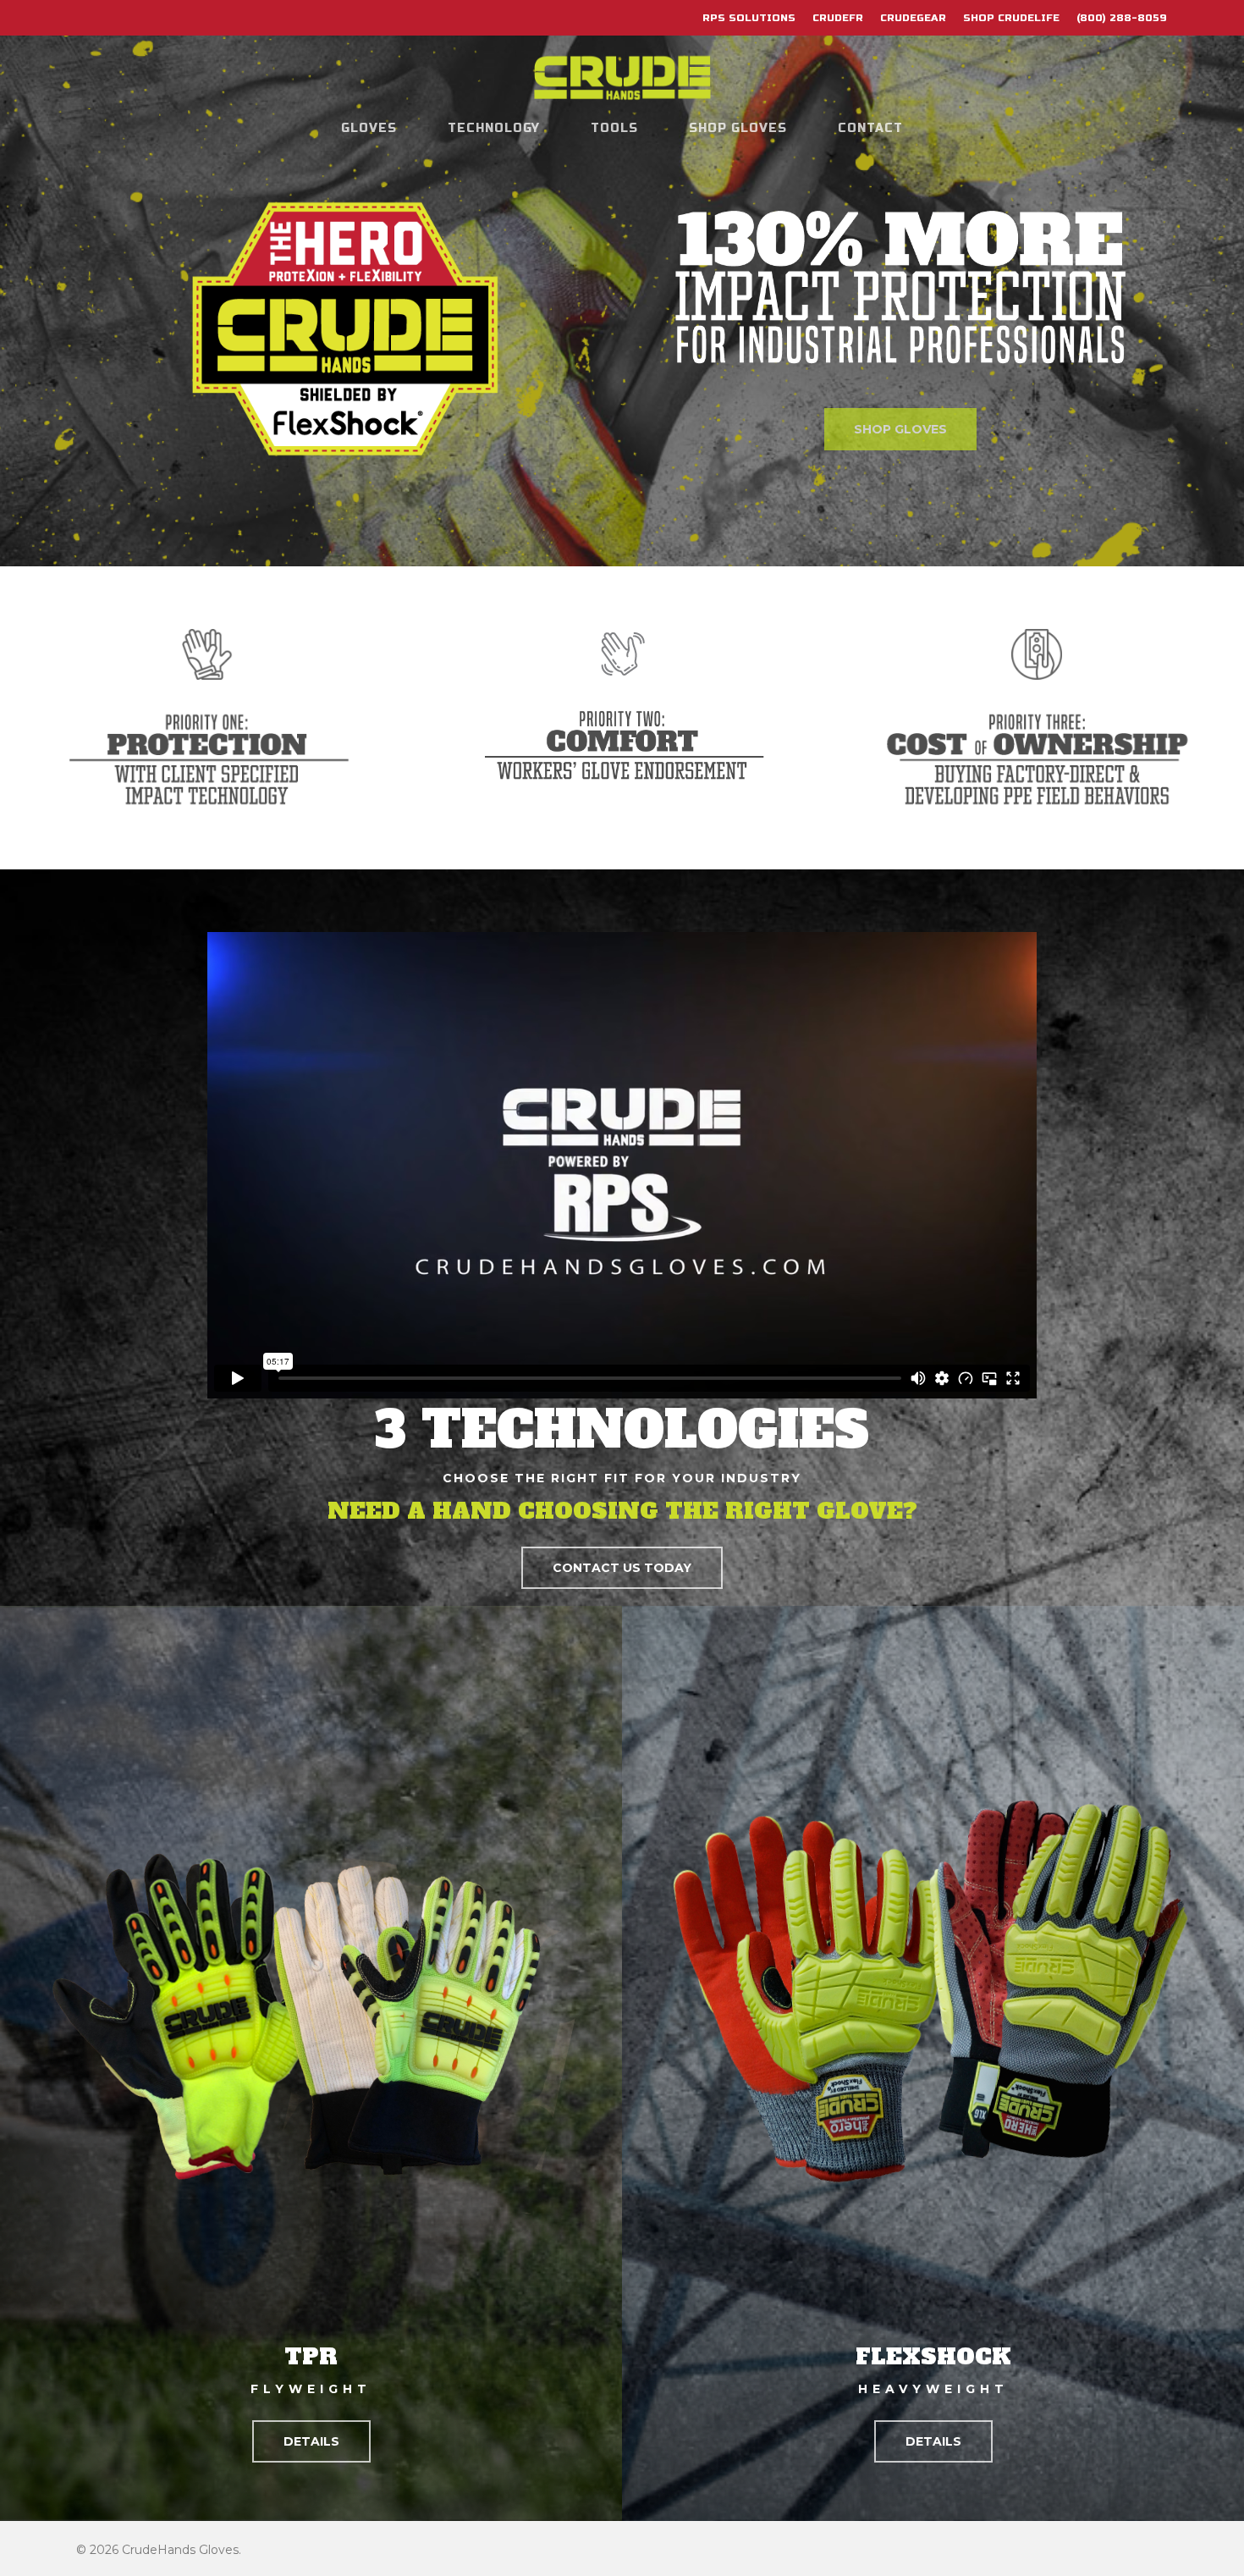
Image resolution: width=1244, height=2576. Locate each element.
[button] (622, 1568)
